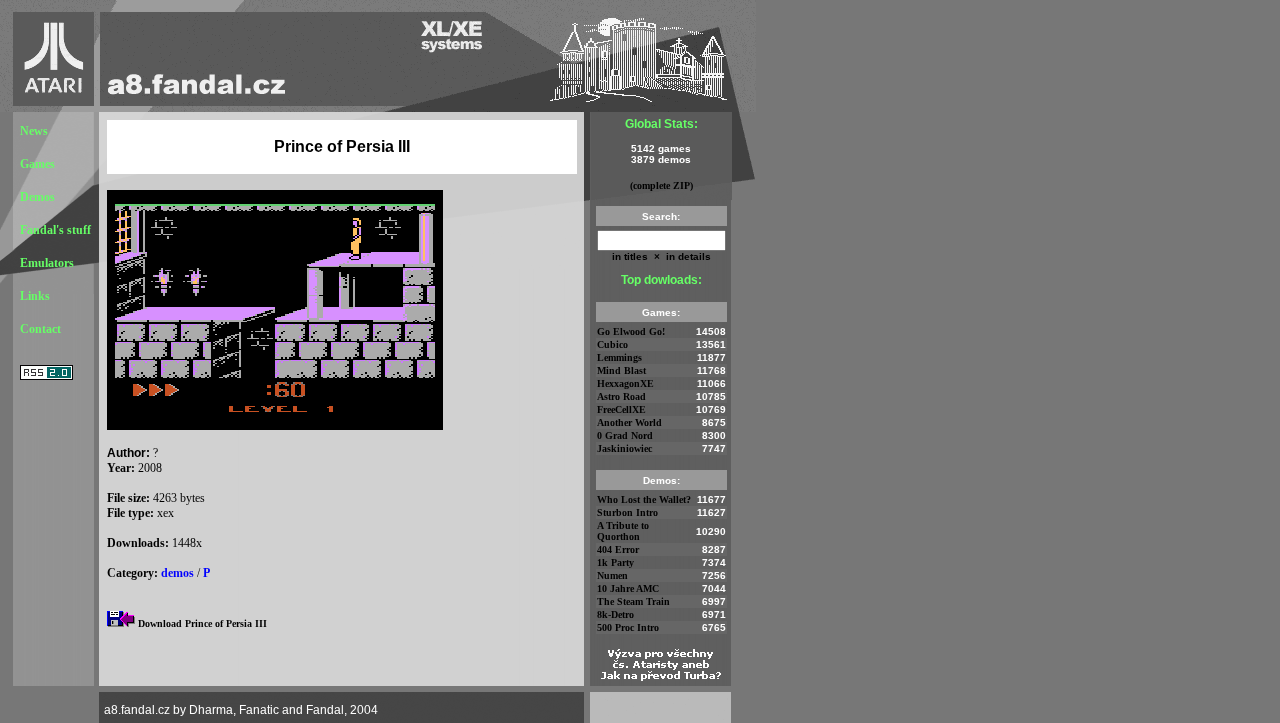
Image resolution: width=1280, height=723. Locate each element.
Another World (629, 422)
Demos (37, 197)
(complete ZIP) (661, 185)
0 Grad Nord (625, 435)
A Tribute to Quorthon (623, 531)
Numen (612, 575)
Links (35, 296)
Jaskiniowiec (624, 448)
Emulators (47, 263)
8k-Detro (615, 614)
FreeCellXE (621, 409)
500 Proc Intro (628, 627)
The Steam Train (633, 601)
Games (37, 164)
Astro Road (621, 396)
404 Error (618, 549)
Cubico (612, 344)
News (34, 131)
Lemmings (619, 357)
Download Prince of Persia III (202, 623)
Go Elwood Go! (631, 331)
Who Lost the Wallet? (644, 499)
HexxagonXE (625, 383)
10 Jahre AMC (628, 588)
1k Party (615, 562)
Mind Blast (621, 370)
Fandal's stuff (55, 230)
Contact (40, 329)
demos (177, 573)
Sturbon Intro (627, 512)
